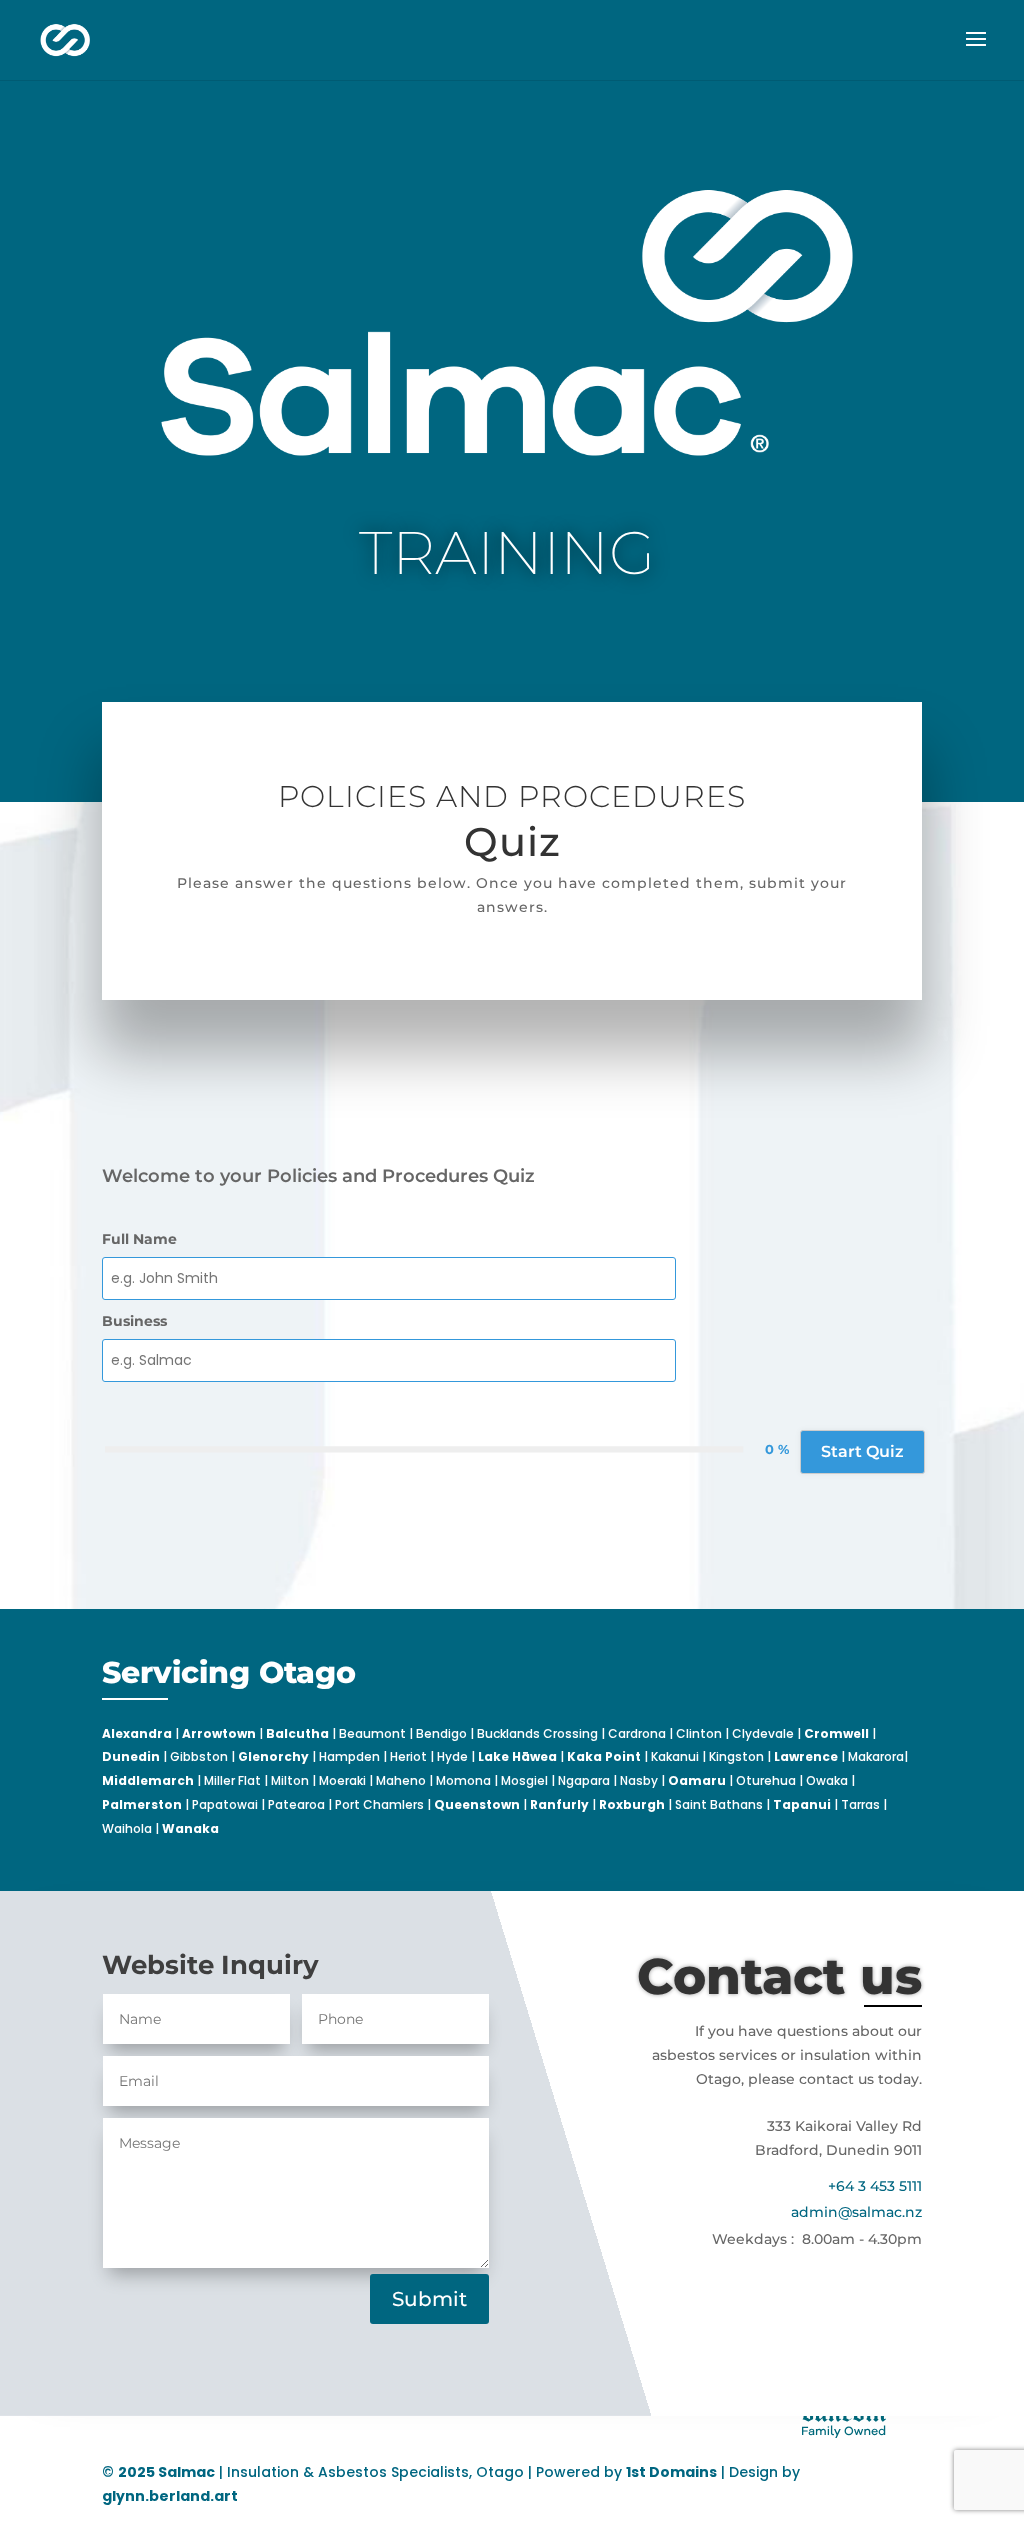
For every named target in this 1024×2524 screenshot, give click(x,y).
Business (134, 1321)
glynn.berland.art (170, 2496)
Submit (429, 2299)
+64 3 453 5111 (875, 2186)
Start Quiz (862, 1451)
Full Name (139, 1239)
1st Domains (671, 2472)
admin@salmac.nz (856, 2212)
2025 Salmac (166, 2472)
